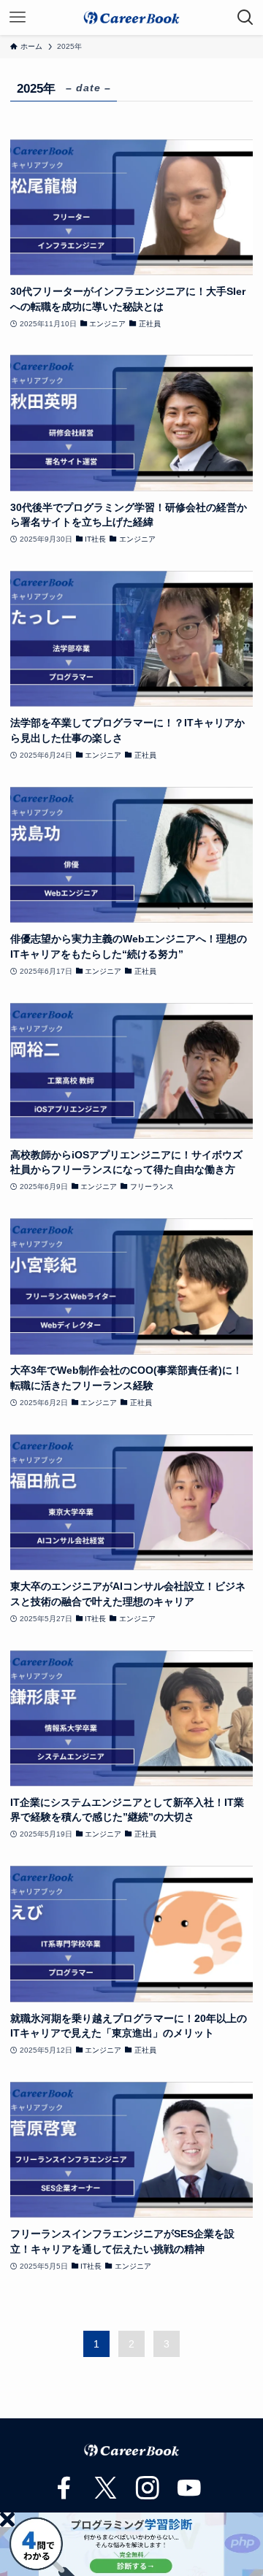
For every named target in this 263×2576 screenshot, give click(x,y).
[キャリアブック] (131, 18)
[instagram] (140, 2481)
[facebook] (57, 2481)
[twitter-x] (99, 2481)
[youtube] (182, 2481)
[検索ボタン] (245, 18)
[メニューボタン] (18, 18)
